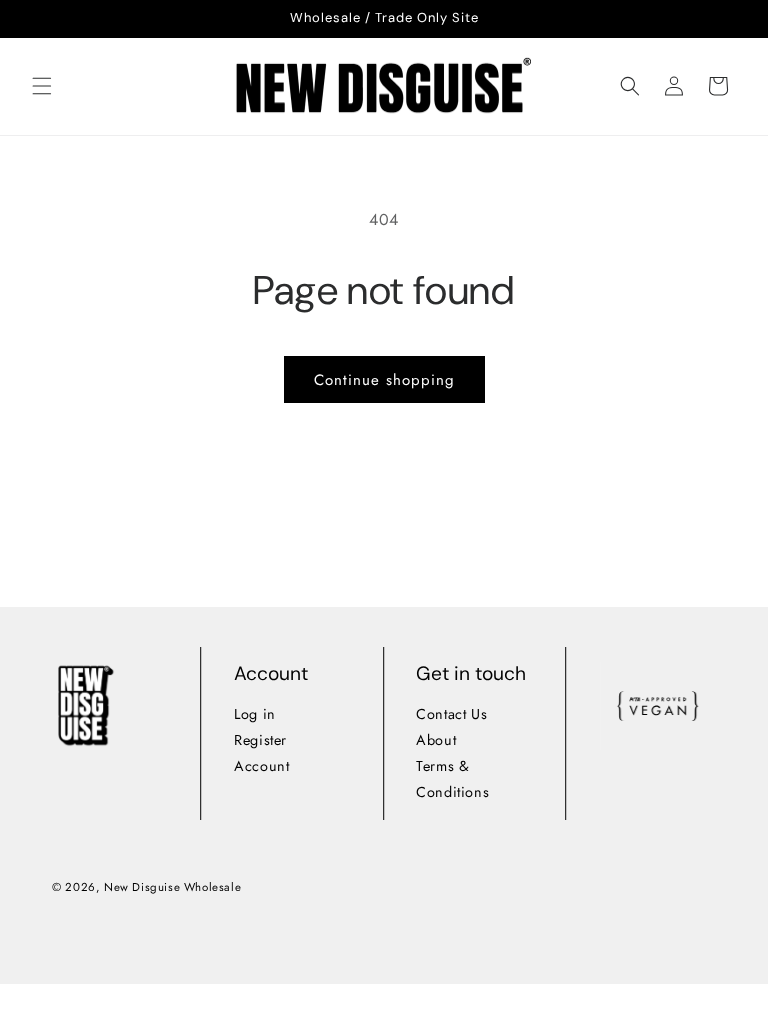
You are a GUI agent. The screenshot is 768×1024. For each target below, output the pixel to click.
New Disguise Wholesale (172, 887)
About (437, 739)
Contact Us (452, 714)
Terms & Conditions (453, 778)
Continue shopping (384, 380)
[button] (42, 86)
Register (260, 739)
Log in (255, 714)
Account (261, 765)
